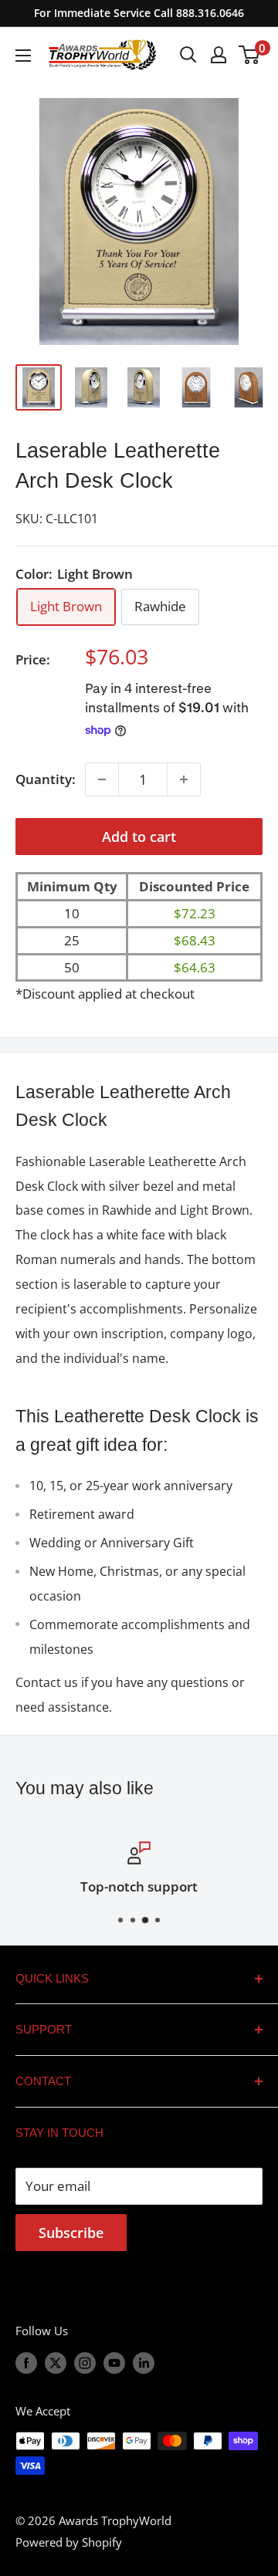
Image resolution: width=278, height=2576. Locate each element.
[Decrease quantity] (102, 779)
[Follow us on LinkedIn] (144, 2363)
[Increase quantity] (184, 779)
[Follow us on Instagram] (85, 2363)
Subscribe (71, 2233)
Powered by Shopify (69, 2542)
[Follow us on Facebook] (26, 2363)
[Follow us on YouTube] (114, 2363)
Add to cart (139, 837)
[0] (250, 55)
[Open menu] (23, 56)
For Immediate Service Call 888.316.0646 (139, 13)
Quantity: (46, 779)
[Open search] (188, 55)
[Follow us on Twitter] (56, 2363)
